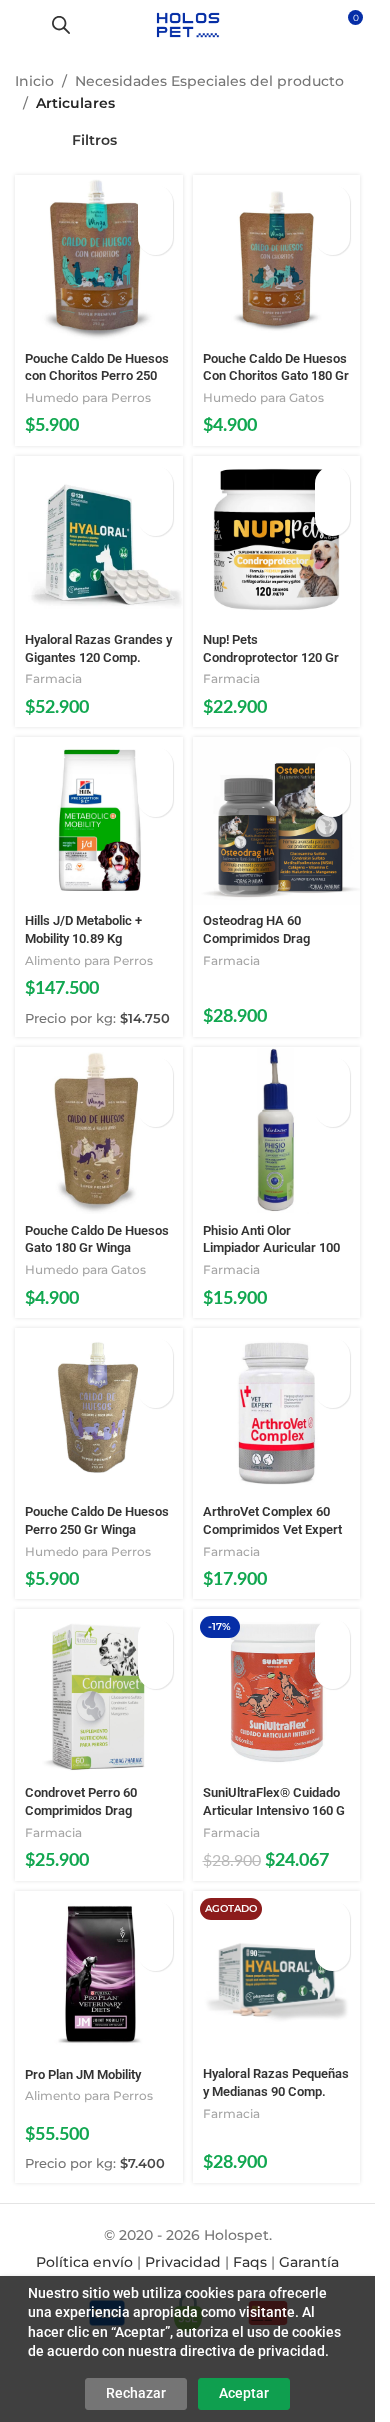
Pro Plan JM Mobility (83, 2074)
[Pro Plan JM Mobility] (99, 1975)
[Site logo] (187, 24)
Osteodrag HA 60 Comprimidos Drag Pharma (256, 938)
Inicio (34, 81)
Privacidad (183, 2262)
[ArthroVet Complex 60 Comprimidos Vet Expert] (277, 1412)
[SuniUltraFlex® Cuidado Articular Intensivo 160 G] (277, 1693)
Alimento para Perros (89, 960)
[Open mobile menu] (23, 25)
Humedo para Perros (88, 397)
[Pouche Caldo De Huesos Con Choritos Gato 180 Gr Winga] (277, 259)
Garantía (309, 2262)
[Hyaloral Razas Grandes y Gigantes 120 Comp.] (99, 540)
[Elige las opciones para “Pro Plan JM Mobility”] (155, 1918)
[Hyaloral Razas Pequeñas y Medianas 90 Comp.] (277, 1974)
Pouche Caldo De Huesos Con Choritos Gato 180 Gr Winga (276, 376)
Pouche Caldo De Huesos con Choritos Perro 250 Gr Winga (97, 376)
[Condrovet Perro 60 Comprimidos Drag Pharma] (99, 1693)
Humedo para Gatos (263, 397)
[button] (155, 202)
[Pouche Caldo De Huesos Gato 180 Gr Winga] (99, 1131)
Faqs (250, 2262)
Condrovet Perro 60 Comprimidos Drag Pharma (81, 1810)
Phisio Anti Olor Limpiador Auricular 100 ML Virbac (271, 1248)
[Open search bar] (61, 24)
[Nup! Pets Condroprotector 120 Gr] (277, 540)
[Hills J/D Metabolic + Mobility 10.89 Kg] (99, 821)
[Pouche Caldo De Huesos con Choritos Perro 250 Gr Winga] (99, 259)
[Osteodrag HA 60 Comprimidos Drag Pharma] (277, 821)
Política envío (84, 2262)
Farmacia (53, 678)
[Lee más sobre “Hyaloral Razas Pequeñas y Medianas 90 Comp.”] (332, 1918)
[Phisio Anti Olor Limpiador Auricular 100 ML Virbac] (277, 1131)
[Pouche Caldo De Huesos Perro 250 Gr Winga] (99, 1412)
